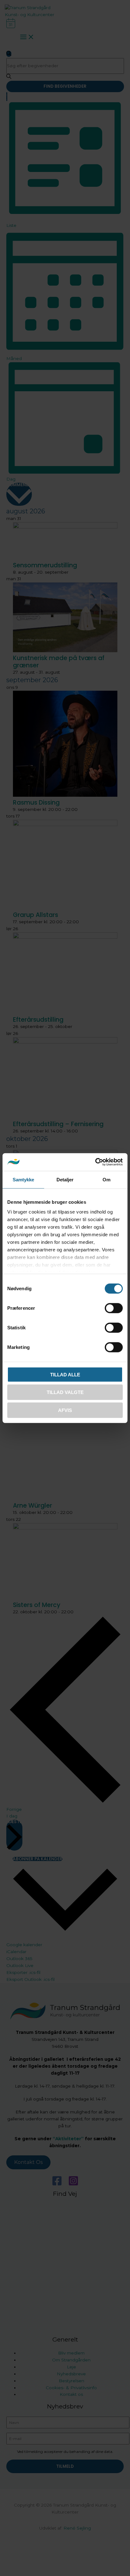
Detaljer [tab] (65, 1179)
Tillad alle (65, 1374)
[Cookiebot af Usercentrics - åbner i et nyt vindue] (95, 1162)
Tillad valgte (65, 1392)
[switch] (114, 1308)
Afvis (65, 1410)
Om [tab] (106, 1179)
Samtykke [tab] (24, 1179)
